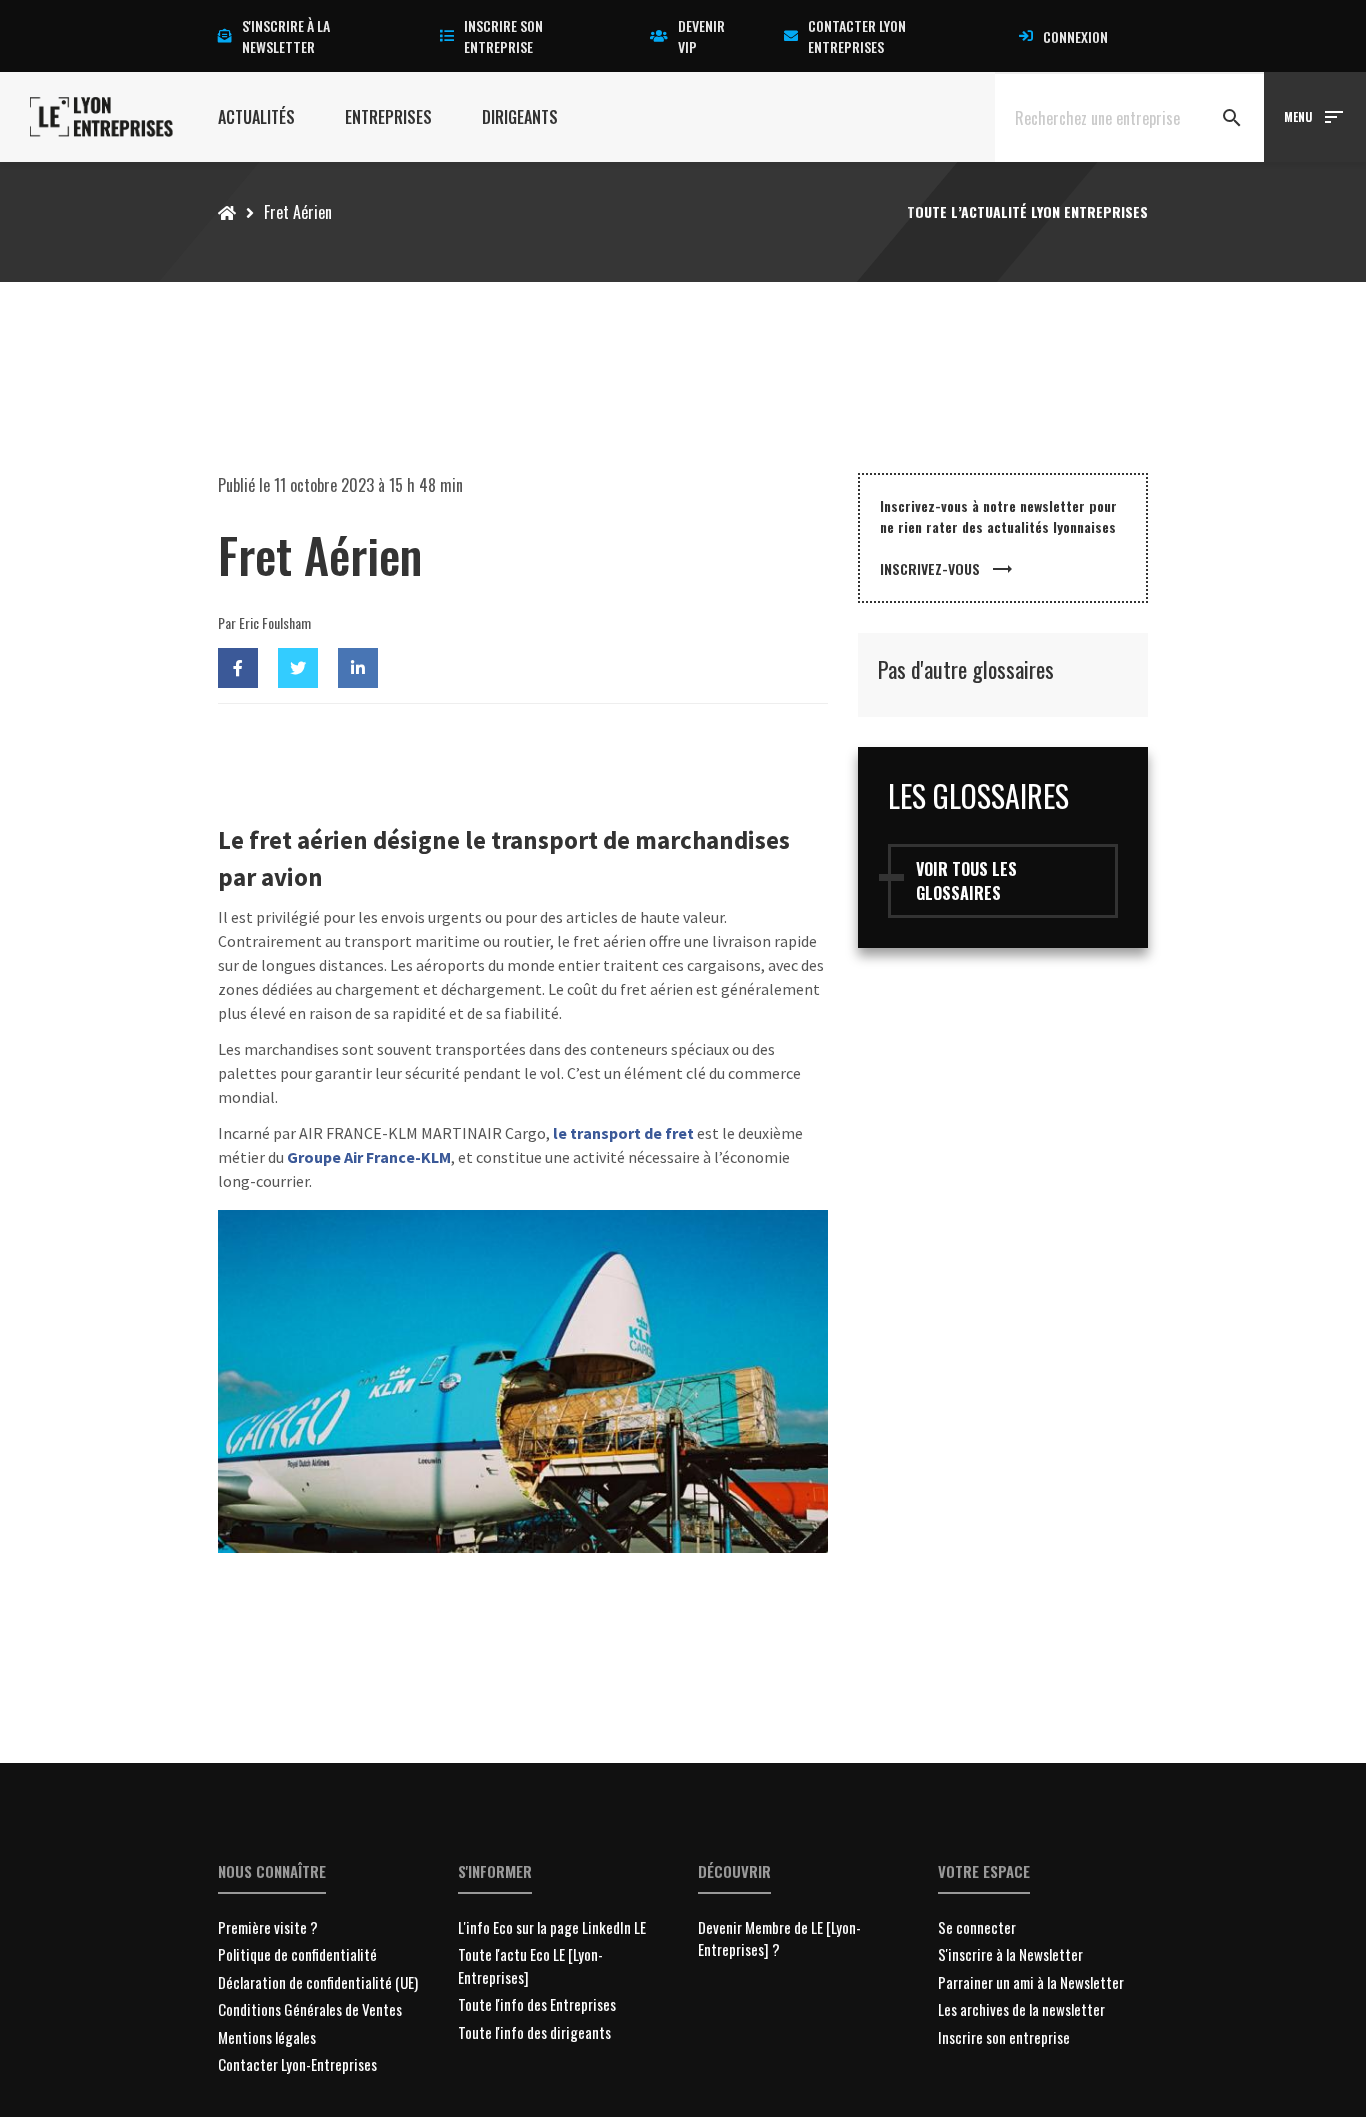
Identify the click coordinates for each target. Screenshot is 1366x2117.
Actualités (256, 117)
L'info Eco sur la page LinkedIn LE (552, 1927)
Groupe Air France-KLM (369, 1157)
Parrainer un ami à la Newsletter (1031, 1982)
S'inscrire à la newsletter (286, 36)
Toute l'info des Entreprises (537, 2004)
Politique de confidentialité (297, 1954)
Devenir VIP (701, 36)
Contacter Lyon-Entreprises (297, 2064)
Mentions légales (267, 2037)
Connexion (1075, 36)
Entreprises (388, 117)
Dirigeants (520, 117)
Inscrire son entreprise (503, 36)
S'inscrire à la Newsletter (1010, 1954)
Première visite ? (268, 1927)
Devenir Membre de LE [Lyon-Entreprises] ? (779, 1938)
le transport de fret (623, 1133)
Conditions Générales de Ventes (310, 2009)
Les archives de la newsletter (1021, 2009)
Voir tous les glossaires (966, 881)
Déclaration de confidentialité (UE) (318, 1982)
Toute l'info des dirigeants (534, 2032)
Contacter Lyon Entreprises (857, 36)
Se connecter (977, 1927)
